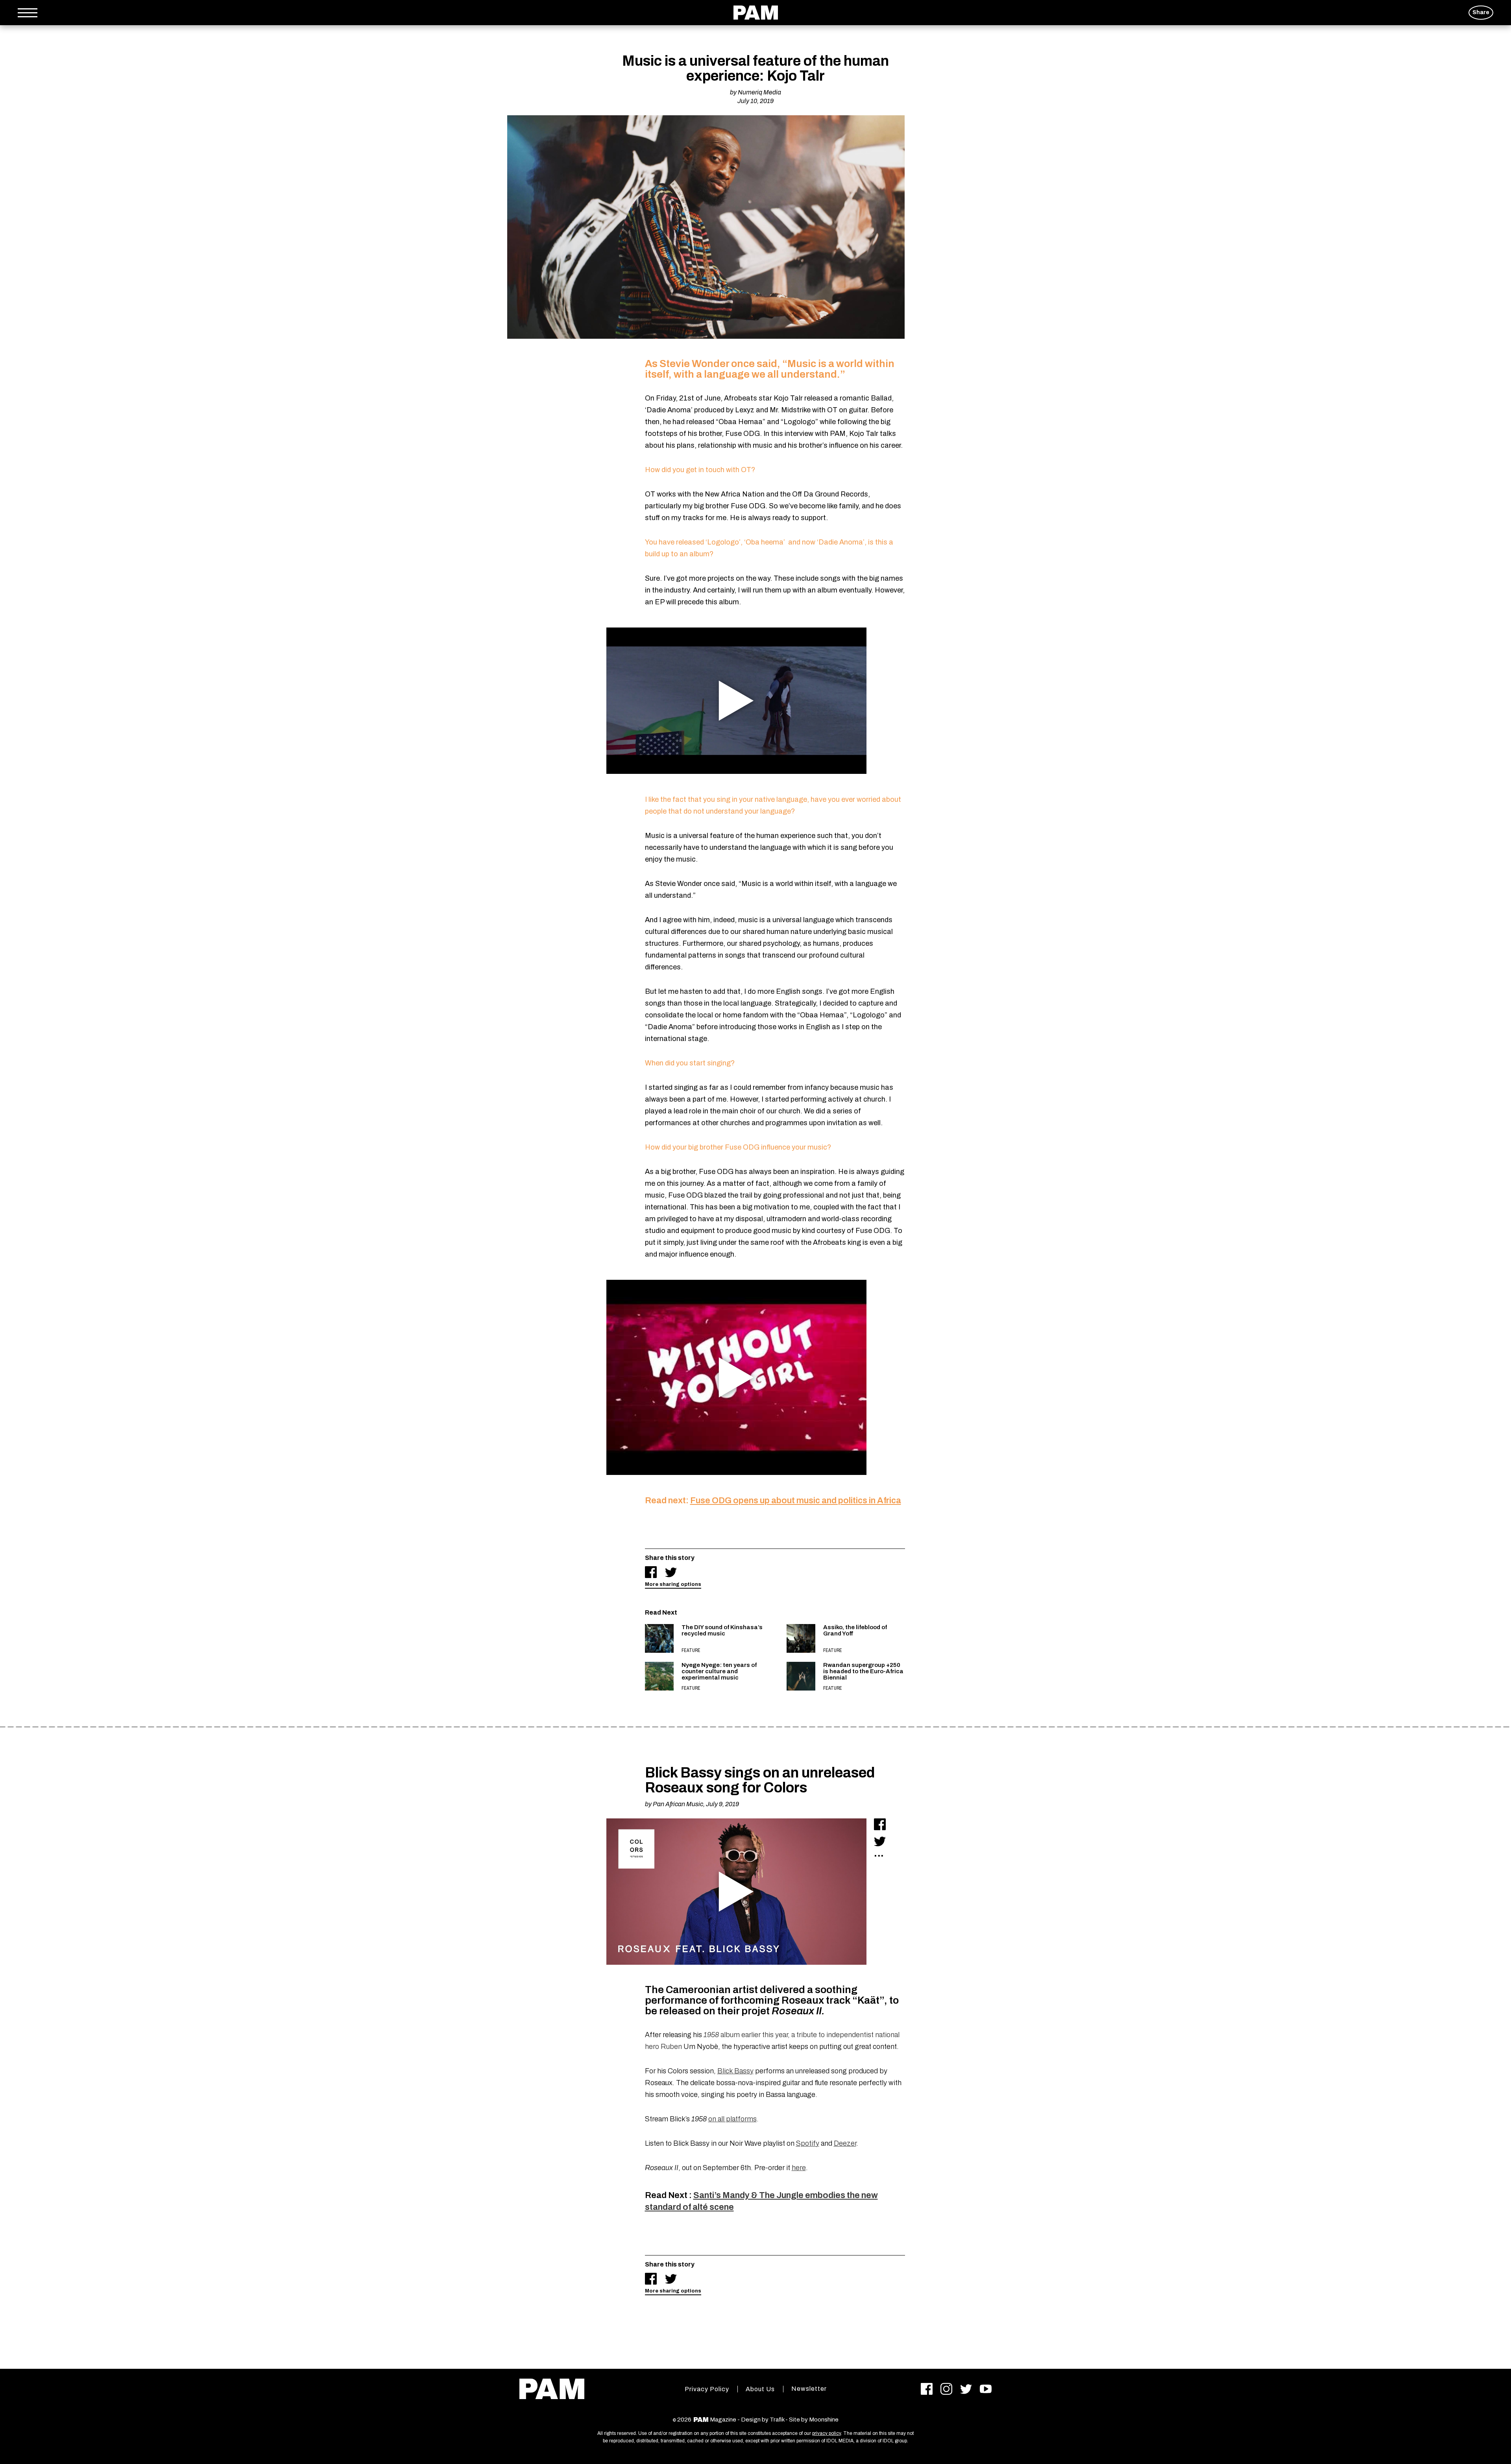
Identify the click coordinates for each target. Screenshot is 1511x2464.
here (799, 2168)
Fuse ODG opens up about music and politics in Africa (796, 1501)
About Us (760, 2389)
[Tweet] (671, 1572)
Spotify (808, 2143)
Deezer (845, 2143)
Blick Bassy (735, 2071)
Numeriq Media (759, 92)
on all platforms (732, 2119)
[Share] (651, 1572)
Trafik (777, 2420)
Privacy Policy (707, 2389)
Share (1481, 12)
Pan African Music (678, 1804)
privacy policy (827, 2433)
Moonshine (824, 2420)
